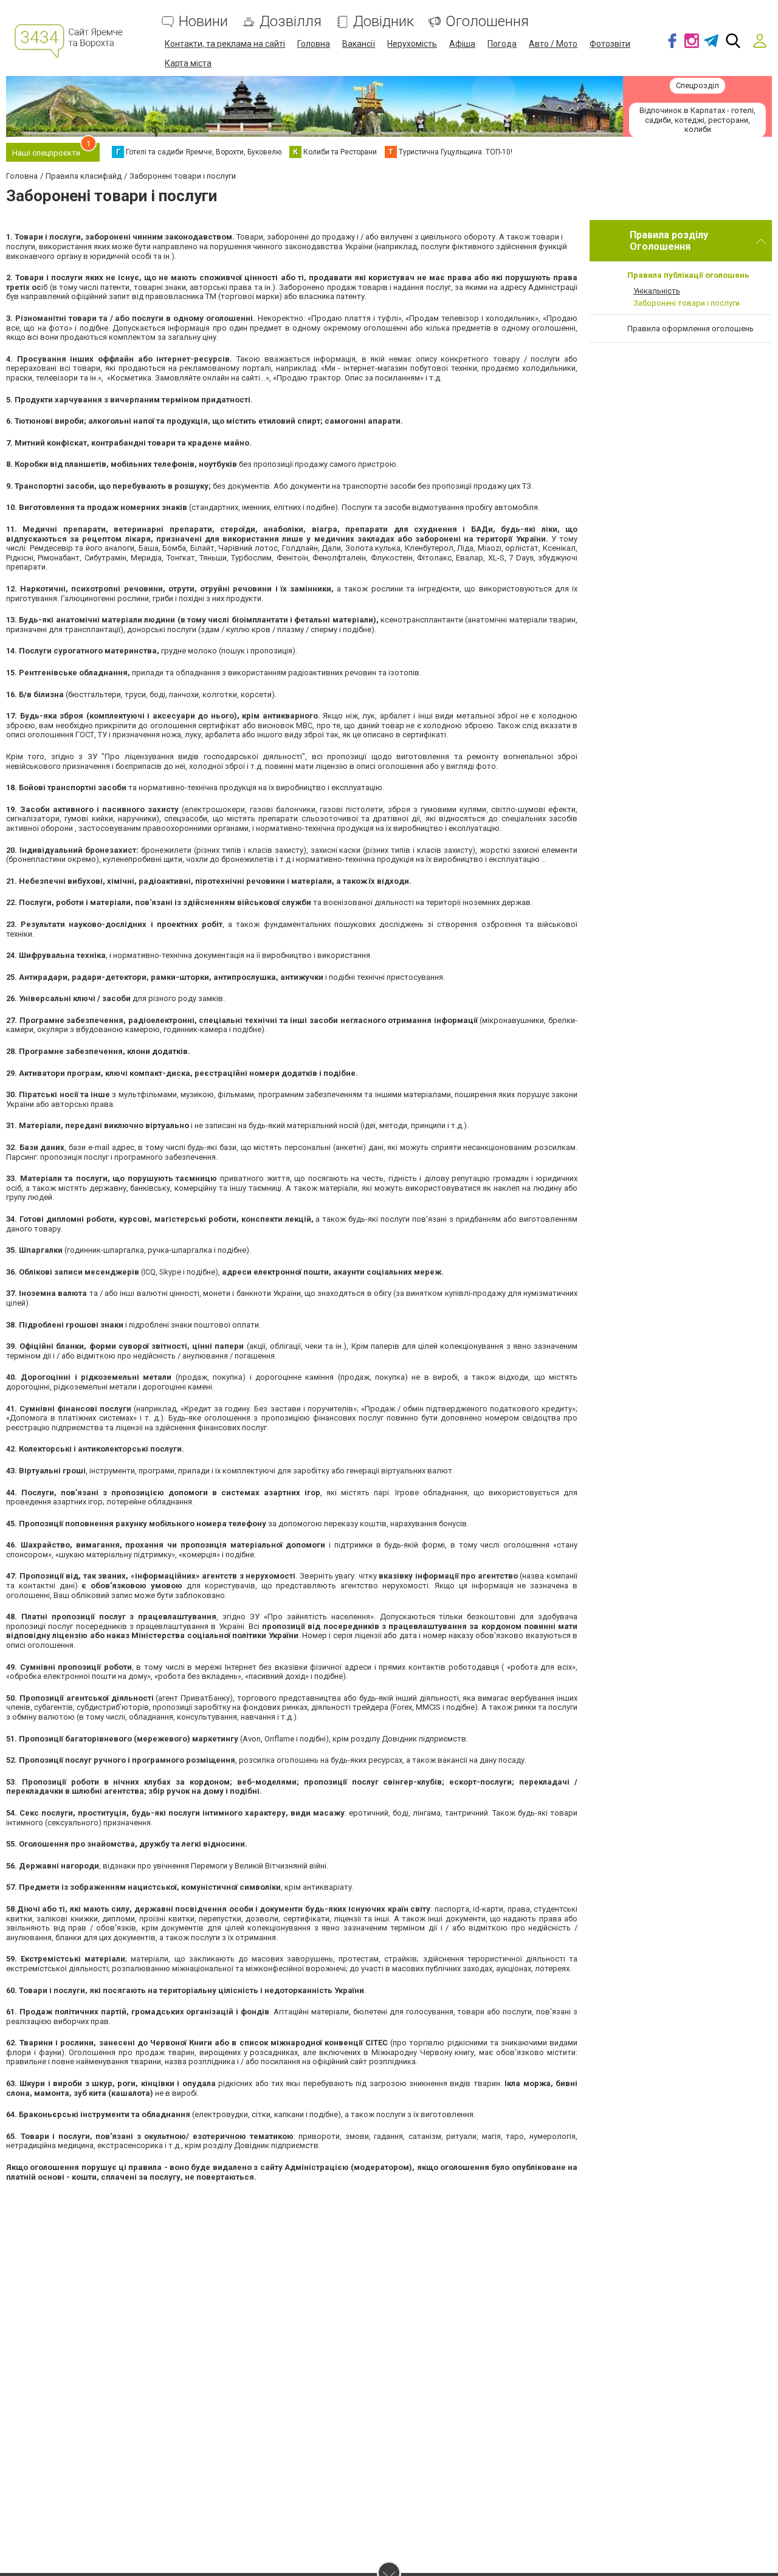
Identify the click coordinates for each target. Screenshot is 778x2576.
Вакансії (359, 44)
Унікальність (657, 291)
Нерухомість (412, 44)
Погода (502, 44)
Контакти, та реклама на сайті (225, 44)
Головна (314, 44)
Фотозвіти (610, 44)
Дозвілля (291, 22)
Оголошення (487, 22)
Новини (203, 22)
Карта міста (188, 63)
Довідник (384, 22)
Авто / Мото (553, 44)
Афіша (462, 44)
